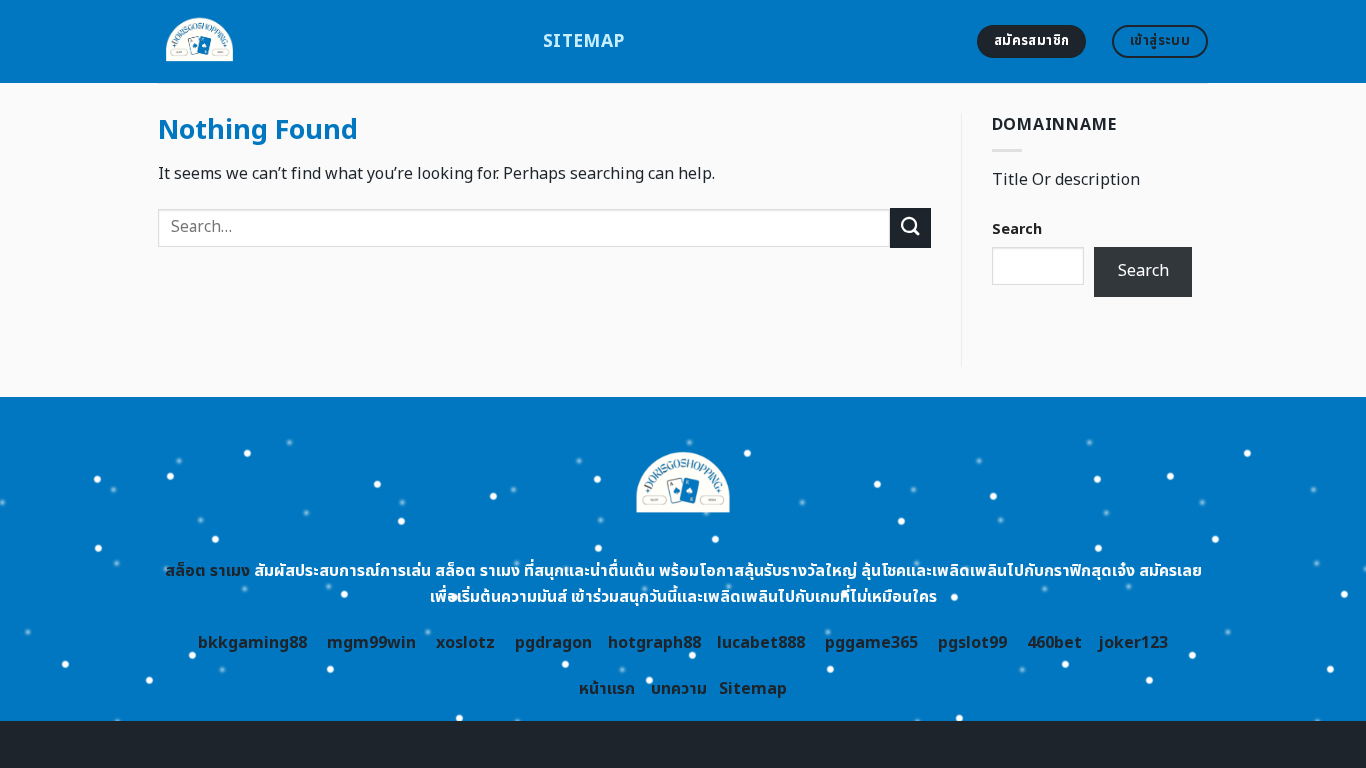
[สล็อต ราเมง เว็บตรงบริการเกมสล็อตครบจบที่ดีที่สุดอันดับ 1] (335, 41)
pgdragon (553, 643)
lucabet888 (761, 643)
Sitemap (583, 41)
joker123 (1133, 643)
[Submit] (910, 227)
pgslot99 (972, 643)
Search (1017, 229)
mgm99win (371, 643)
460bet (1054, 643)
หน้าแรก (607, 689)
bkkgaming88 (252, 643)
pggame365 (871, 643)
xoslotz (465, 643)
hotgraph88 (654, 643)
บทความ (679, 689)
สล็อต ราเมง (207, 571)
